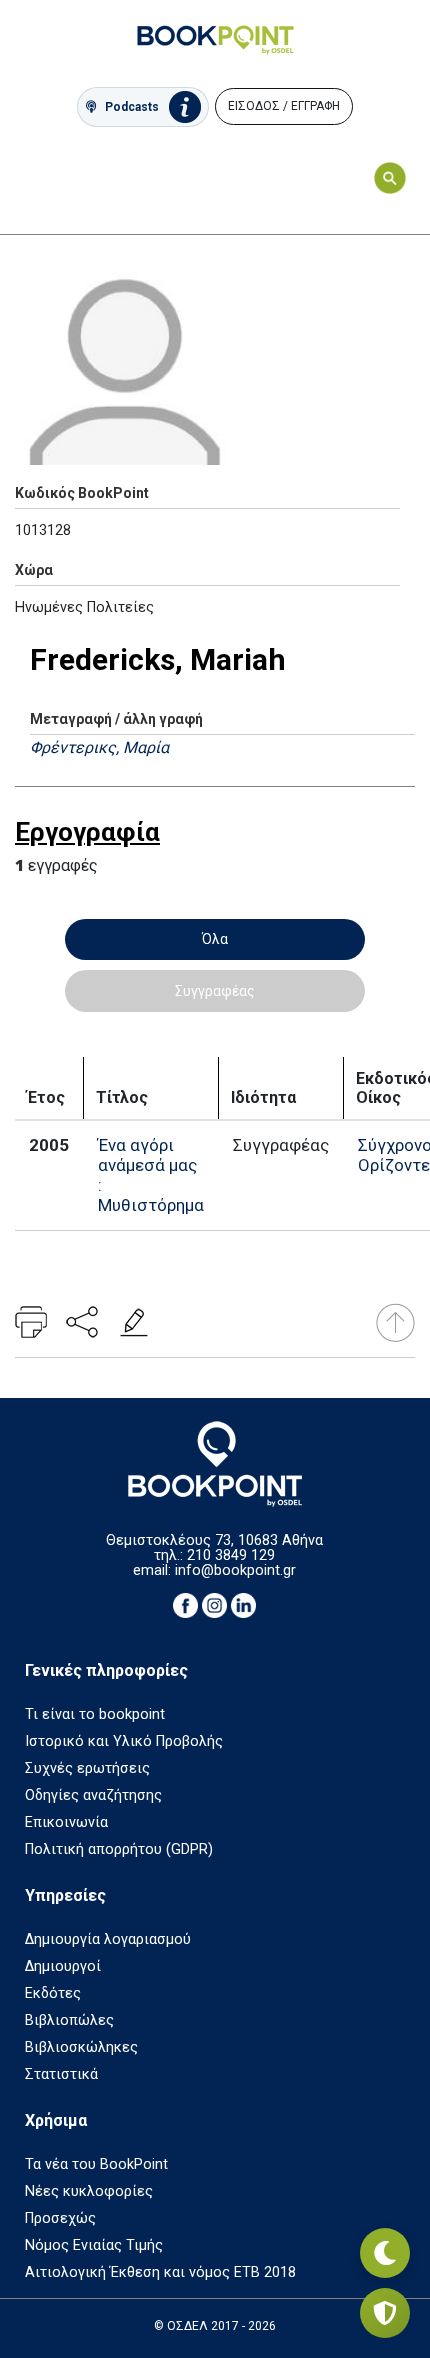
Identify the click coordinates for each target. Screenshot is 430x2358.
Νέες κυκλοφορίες (89, 2191)
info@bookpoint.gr (235, 1570)
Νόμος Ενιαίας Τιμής (94, 2245)
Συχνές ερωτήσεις (87, 1768)
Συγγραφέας (215, 991)
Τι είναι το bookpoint (95, 1714)
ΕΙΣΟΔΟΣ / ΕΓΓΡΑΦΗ (284, 106)
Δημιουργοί (63, 1966)
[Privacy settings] (385, 2313)
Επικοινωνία (66, 1822)
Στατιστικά (61, 2074)
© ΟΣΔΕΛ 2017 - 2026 (215, 2326)
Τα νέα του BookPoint (96, 2164)
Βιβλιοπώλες (69, 2020)
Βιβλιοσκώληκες (81, 2047)
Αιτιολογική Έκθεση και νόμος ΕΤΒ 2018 (160, 2272)
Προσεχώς (60, 2218)
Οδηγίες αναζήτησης (93, 1795)
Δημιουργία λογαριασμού (108, 1939)
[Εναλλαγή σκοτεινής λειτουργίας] (385, 2253)
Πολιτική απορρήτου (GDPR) (119, 1849)
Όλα (215, 939)
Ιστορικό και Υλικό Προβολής (124, 1741)
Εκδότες (53, 1993)
